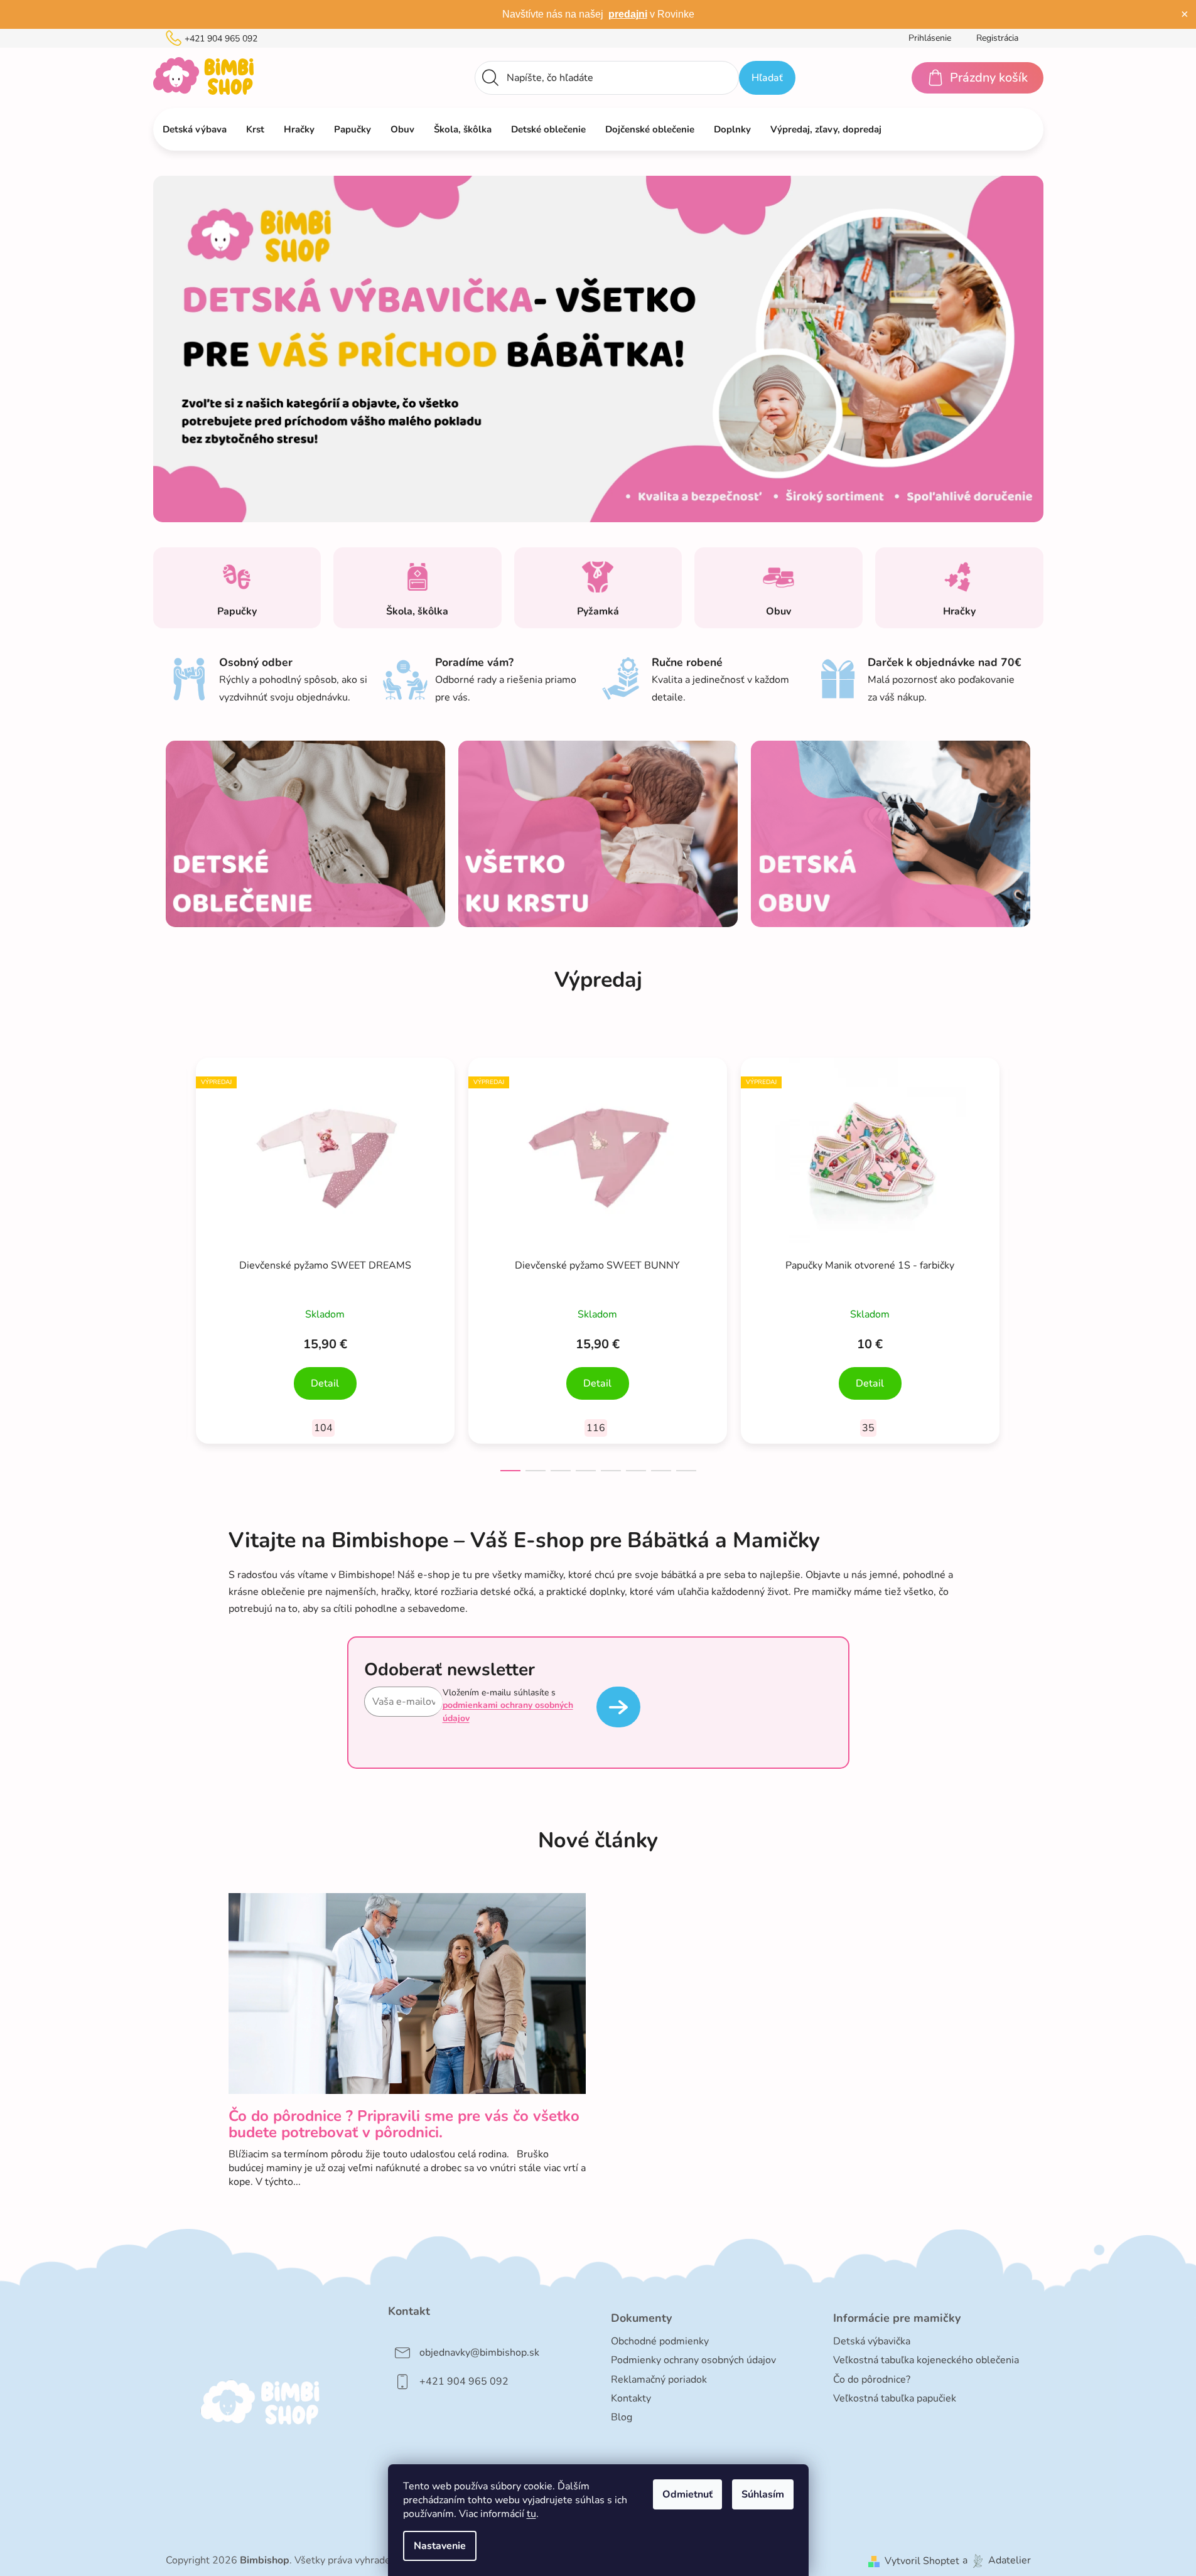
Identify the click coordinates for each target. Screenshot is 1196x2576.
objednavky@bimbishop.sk (479, 2353)
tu (531, 2514)
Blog (622, 2417)
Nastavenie (440, 2546)
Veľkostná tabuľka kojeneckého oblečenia (926, 2360)
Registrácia (997, 38)
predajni (628, 14)
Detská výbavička (872, 2341)
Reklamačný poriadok (659, 2380)
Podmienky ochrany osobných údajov (693, 2360)
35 (868, 1428)
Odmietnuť (687, 2494)
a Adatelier (997, 2561)
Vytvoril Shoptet (922, 2561)
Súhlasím (763, 2494)
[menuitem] (195, 129)
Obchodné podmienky (660, 2341)
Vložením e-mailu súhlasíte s (508, 1705)
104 (323, 1428)
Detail (325, 1383)
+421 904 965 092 (221, 39)
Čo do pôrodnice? (872, 2380)
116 (596, 1428)
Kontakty (631, 2398)
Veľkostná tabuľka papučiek (895, 2398)
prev (176, 1260)
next (1021, 1260)
